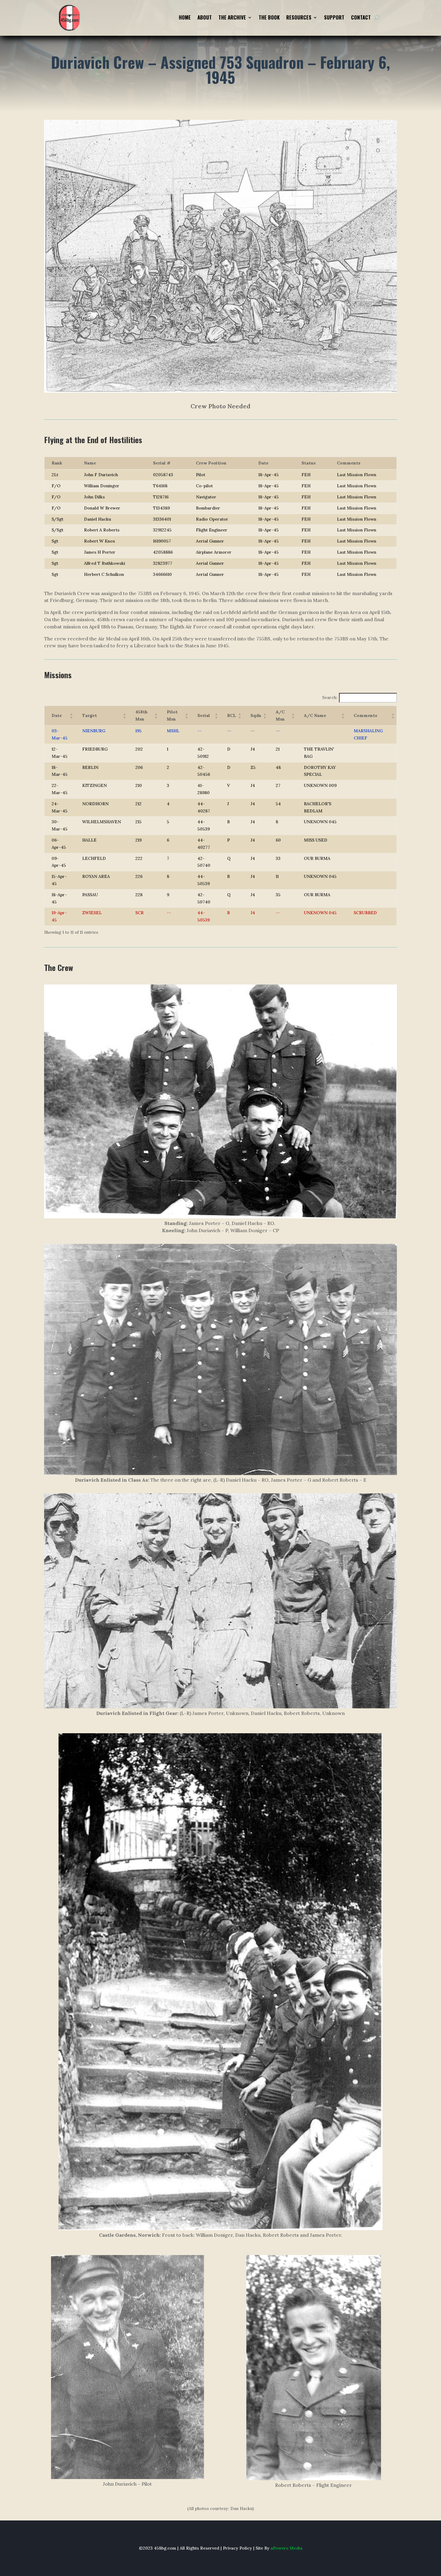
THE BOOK (269, 18)
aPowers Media (286, 2548)
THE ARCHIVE (232, 18)
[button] (57, 715)
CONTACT (361, 18)
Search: (330, 697)
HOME (185, 18)
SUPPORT (334, 18)
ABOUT (205, 18)
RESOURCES (299, 18)
